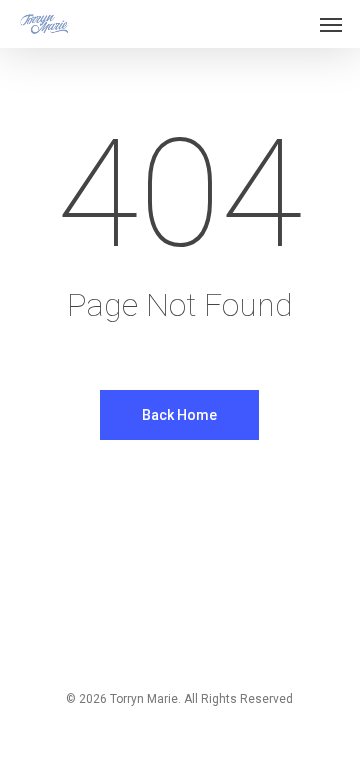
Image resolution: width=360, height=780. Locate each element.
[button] (331, 24)
